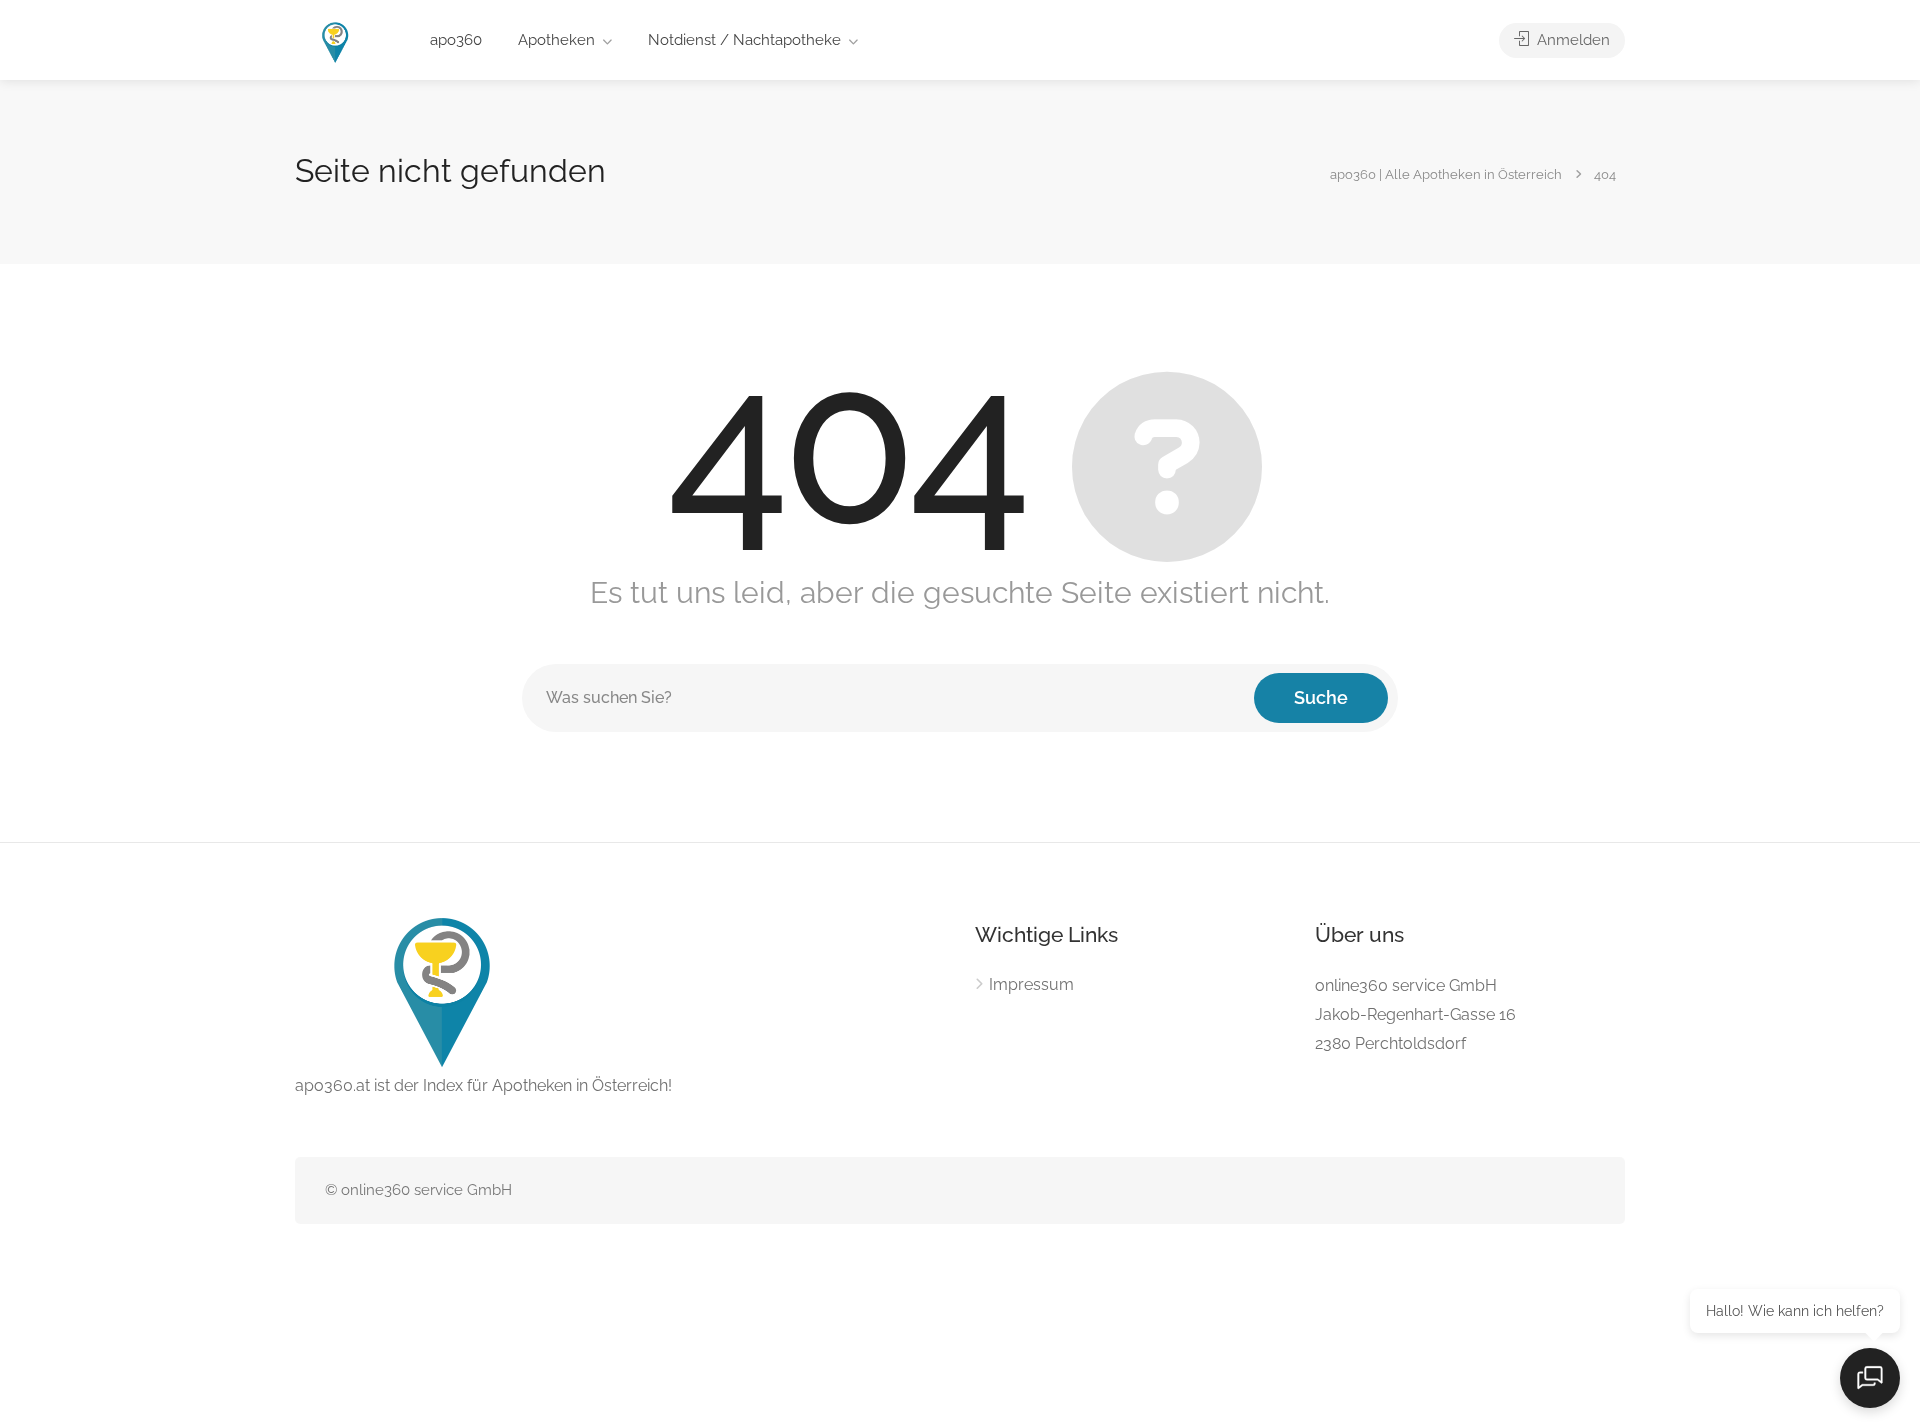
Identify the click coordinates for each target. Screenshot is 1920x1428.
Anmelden (1571, 40)
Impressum (1031, 984)
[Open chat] (1870, 1378)
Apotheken (556, 40)
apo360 (456, 40)
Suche (1321, 697)
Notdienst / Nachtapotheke (744, 40)
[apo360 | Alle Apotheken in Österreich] (336, 41)
